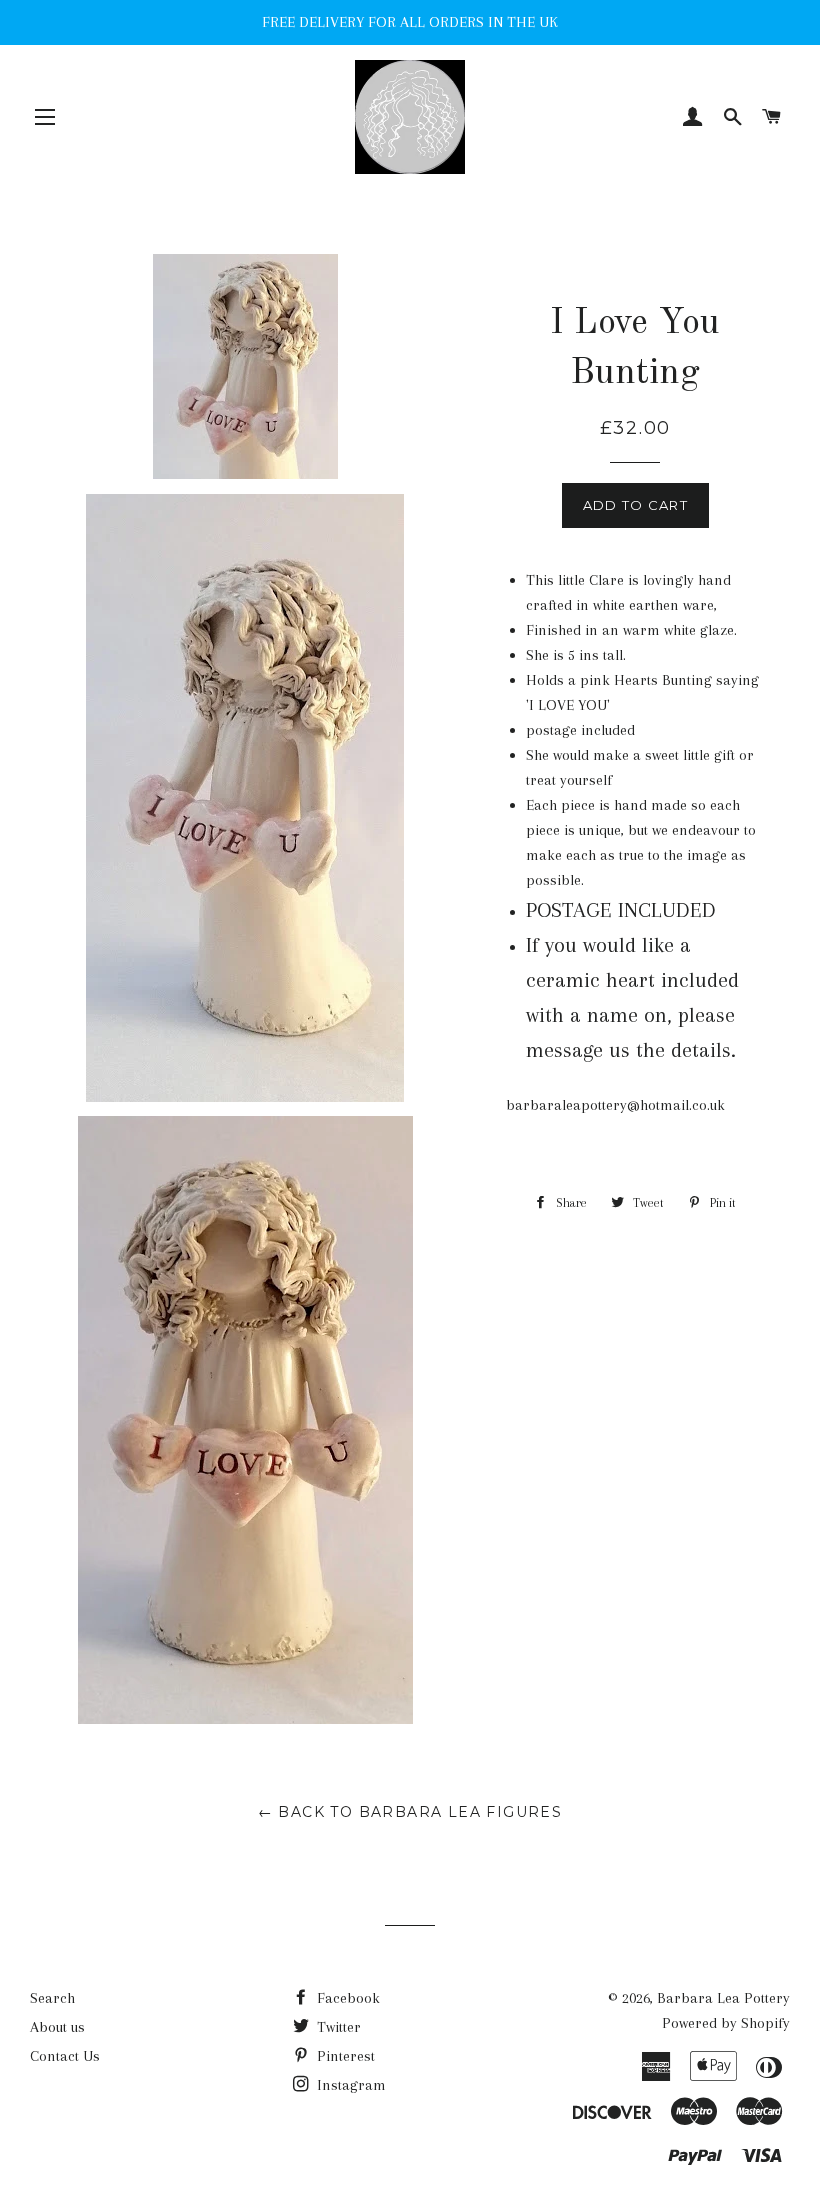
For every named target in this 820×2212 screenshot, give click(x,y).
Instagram (349, 2085)
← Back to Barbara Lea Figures (410, 1812)
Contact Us (65, 2056)
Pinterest (344, 2056)
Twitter (337, 2027)
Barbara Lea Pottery (723, 1998)
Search (52, 1998)
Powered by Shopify (726, 2023)
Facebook (346, 1998)
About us (57, 2027)
